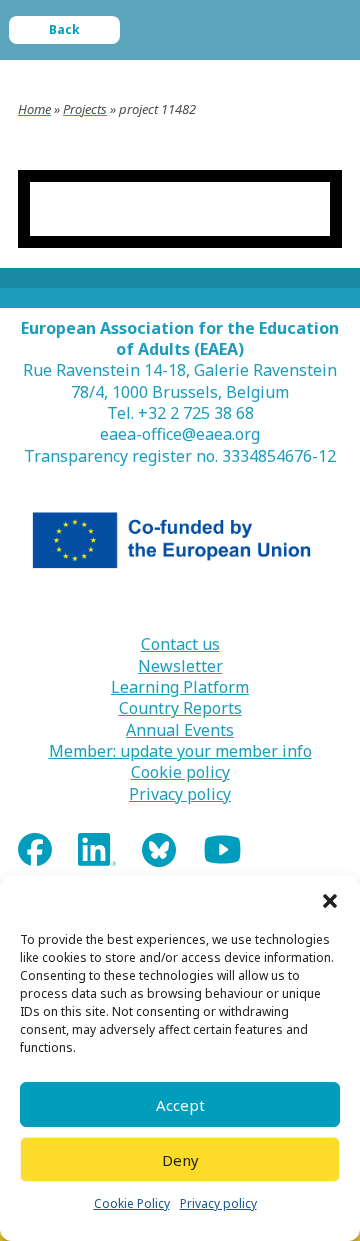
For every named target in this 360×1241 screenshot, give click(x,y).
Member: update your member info (180, 751)
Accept (180, 1105)
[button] (330, 901)
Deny (180, 1160)
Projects (85, 109)
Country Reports (180, 708)
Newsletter (180, 666)
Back (64, 29)
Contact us (180, 644)
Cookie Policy (132, 1203)
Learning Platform (180, 687)
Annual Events (180, 730)
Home (34, 109)
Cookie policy (180, 772)
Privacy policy (218, 1203)
